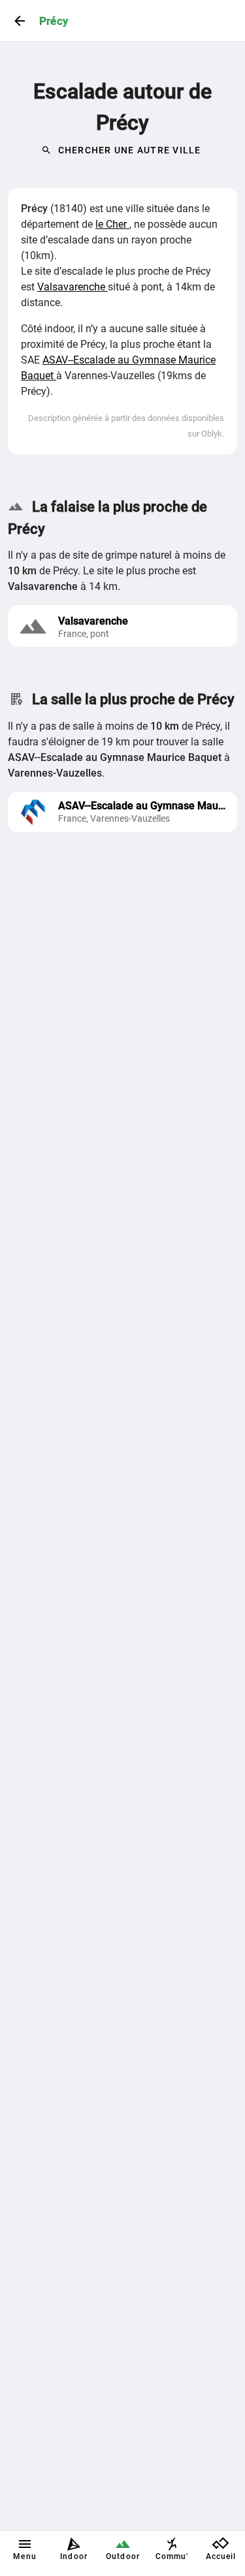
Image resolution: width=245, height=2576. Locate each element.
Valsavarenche (73, 287)
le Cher (112, 224)
